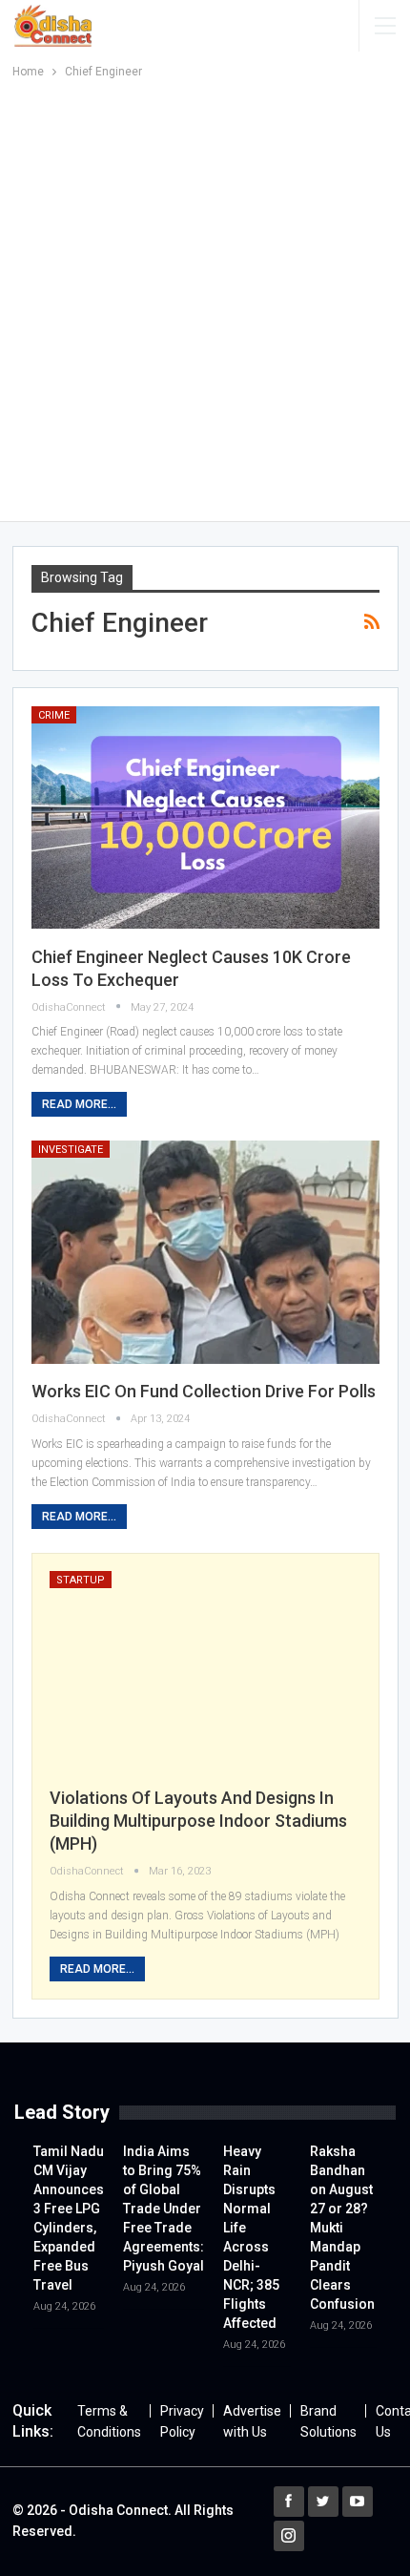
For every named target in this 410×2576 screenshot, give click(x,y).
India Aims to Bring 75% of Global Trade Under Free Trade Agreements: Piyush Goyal (164, 2209)
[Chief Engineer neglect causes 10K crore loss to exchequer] (205, 818)
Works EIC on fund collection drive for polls (204, 1391)
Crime (54, 715)
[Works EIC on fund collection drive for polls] (205, 1252)
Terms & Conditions (109, 2421)
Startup (81, 1580)
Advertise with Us (252, 2421)
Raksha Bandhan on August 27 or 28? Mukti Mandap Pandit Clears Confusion (342, 2228)
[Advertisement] (205, 297)
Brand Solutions (328, 2421)
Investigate (71, 1150)
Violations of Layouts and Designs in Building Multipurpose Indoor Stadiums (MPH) (198, 1821)
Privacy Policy (182, 2421)
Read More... (79, 1104)
